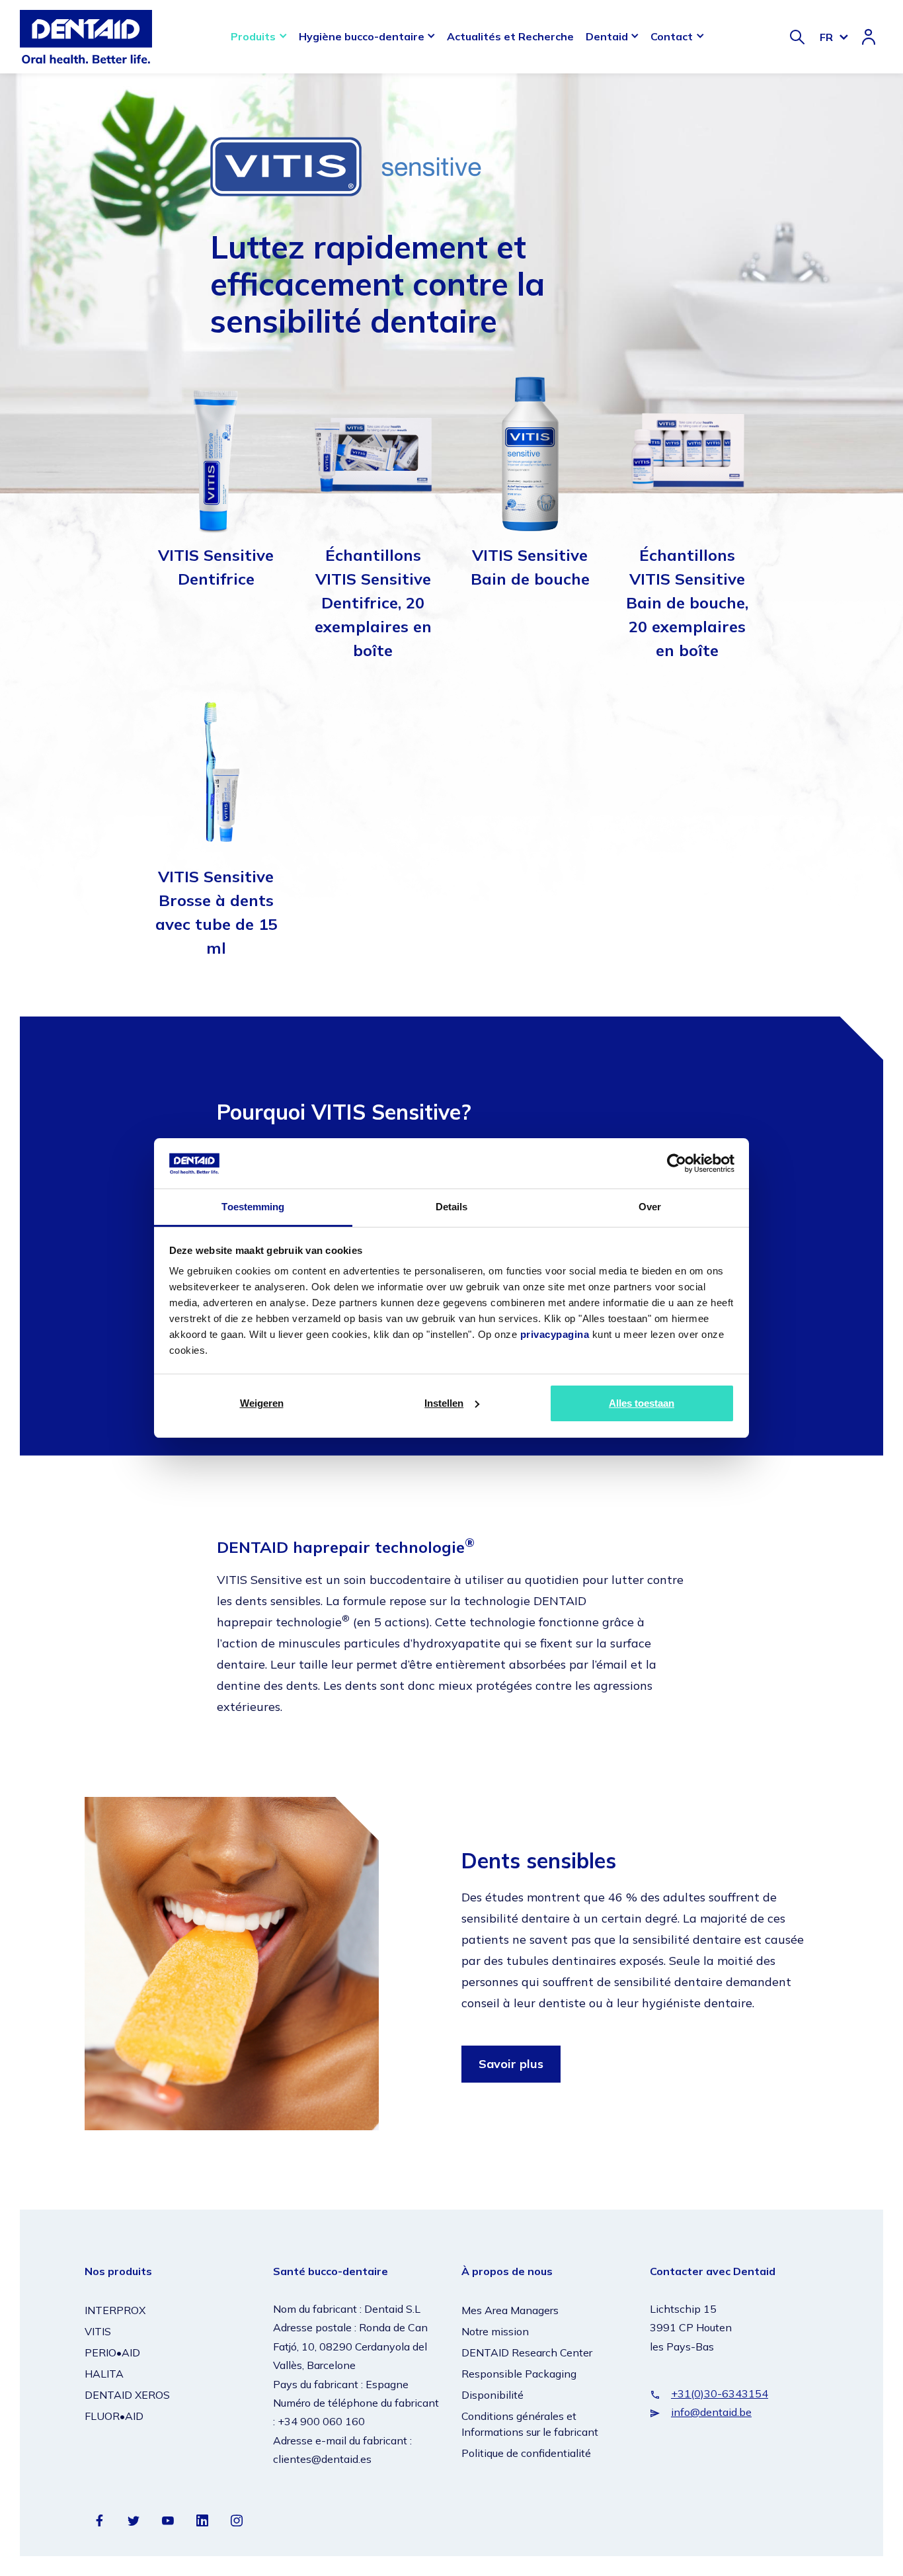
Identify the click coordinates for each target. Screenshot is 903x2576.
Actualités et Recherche (510, 36)
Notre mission (495, 2331)
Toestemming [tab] (253, 1207)
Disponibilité (492, 2395)
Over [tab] (650, 1207)
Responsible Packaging (519, 2374)
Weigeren (262, 1403)
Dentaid (607, 36)
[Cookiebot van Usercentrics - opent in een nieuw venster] (677, 1163)
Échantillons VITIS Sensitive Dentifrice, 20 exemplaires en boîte (373, 602)
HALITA (104, 2374)
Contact (672, 36)
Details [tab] (452, 1207)
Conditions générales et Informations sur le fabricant (530, 2424)
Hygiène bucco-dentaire (362, 36)
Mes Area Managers (510, 2310)
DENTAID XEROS (127, 2395)
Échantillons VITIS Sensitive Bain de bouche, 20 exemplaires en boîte (687, 602)
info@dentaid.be (711, 2412)
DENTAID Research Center (527, 2352)
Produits (253, 36)
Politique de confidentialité (526, 2453)
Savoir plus (511, 2064)
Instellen (444, 1403)
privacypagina (555, 1334)
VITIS (98, 2331)
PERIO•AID (112, 2352)
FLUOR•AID (114, 2416)
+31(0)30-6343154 (720, 2393)
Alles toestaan (642, 1403)
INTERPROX (115, 2310)
